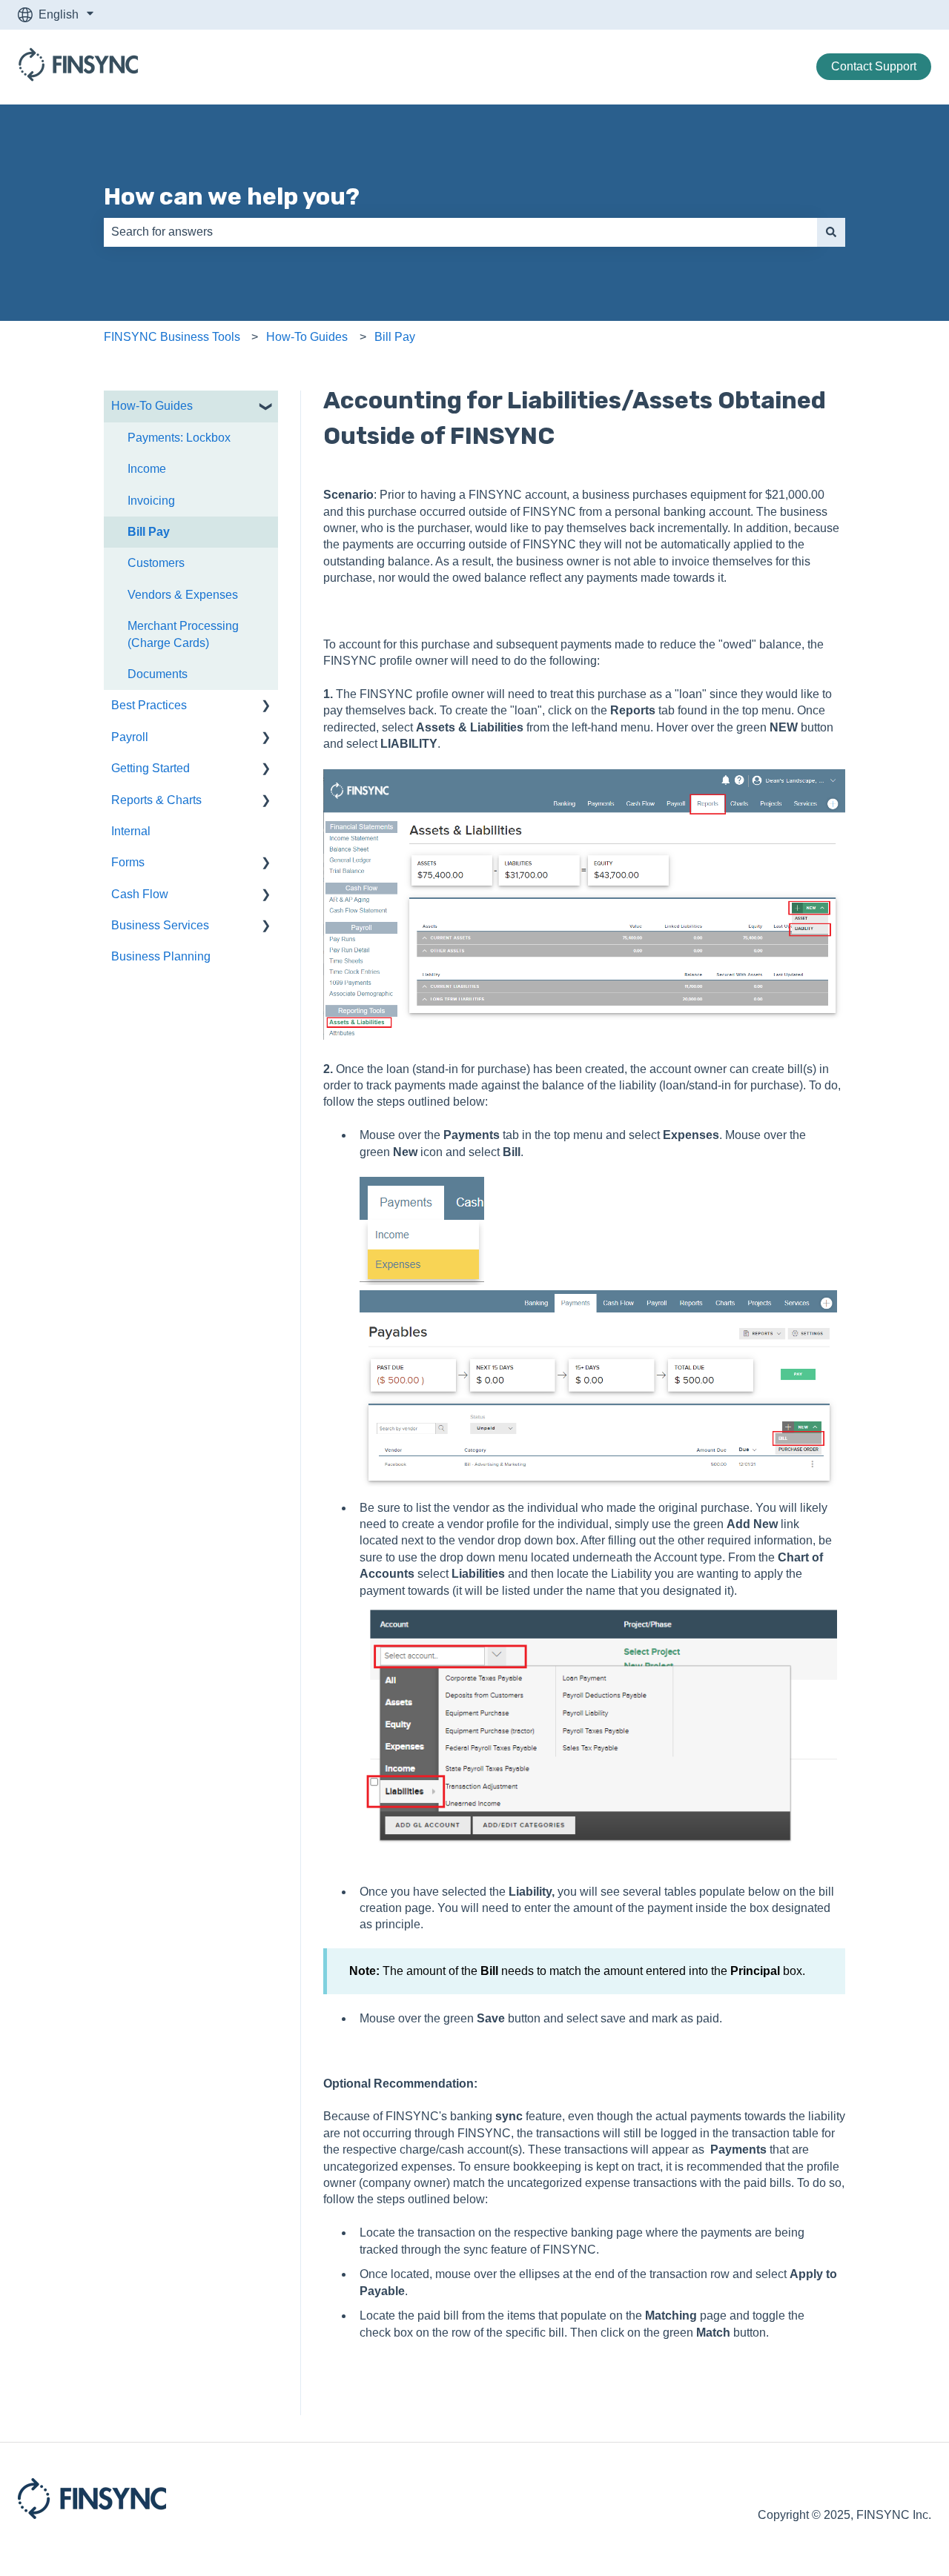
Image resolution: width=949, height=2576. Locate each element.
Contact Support (874, 66)
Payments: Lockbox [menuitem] (179, 438)
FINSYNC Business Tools (172, 337)
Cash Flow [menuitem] (140, 894)
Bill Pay (395, 337)
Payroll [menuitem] (130, 737)
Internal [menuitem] (131, 831)
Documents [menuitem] (158, 674)
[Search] (831, 232)
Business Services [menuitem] (160, 925)
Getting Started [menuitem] (151, 768)
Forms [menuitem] (128, 862)
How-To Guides (307, 337)
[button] (266, 407)
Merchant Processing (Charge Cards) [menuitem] (183, 634)
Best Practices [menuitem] (149, 705)
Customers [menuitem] (156, 563)
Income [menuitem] (147, 469)
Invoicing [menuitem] (151, 501)
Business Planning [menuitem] (161, 956)
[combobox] (460, 232)
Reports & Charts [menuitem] (156, 800)
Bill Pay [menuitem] (149, 532)
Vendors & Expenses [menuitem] (183, 595)
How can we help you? (232, 196)
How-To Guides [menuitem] (152, 406)
